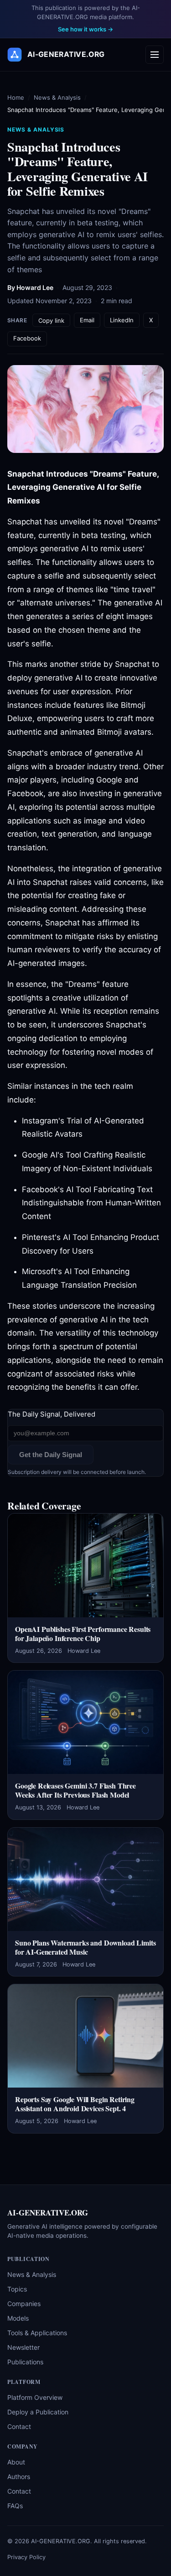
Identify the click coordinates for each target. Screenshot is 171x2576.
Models (18, 2318)
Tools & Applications (37, 2333)
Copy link (51, 320)
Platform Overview (35, 2397)
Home (16, 97)
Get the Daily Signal (51, 1455)
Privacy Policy (26, 2557)
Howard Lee (35, 287)
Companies (24, 2304)
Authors (19, 2477)
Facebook (27, 338)
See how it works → (85, 29)
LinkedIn (122, 320)
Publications (25, 2362)
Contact (19, 2426)
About (16, 2462)
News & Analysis (57, 97)
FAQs (15, 2506)
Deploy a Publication (38, 2412)
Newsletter (23, 2347)
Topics (17, 2289)
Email (87, 320)
